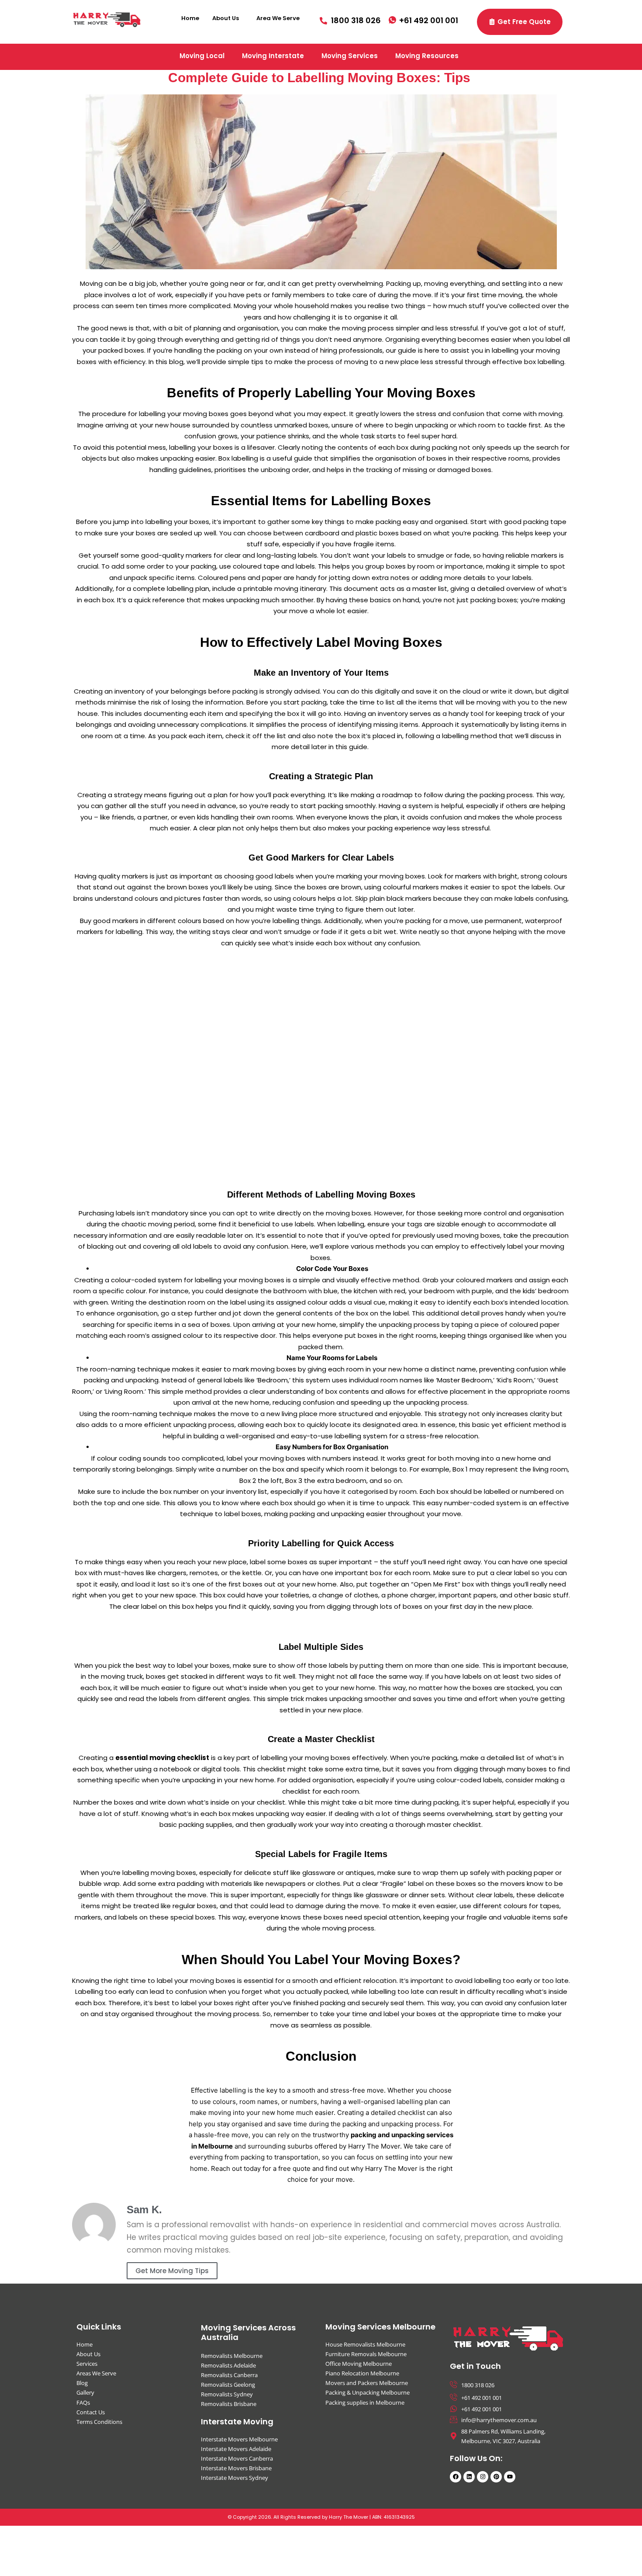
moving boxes (173, 1873)
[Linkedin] (469, 2477)
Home (190, 18)
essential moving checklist (162, 1758)
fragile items (374, 544)
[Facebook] (456, 2477)
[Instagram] (483, 2477)
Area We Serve (278, 18)
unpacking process (437, 1402)
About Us (226, 18)
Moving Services (350, 56)
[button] (228, 18)
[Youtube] (510, 2477)
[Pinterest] (496, 2477)
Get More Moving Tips (172, 2271)
